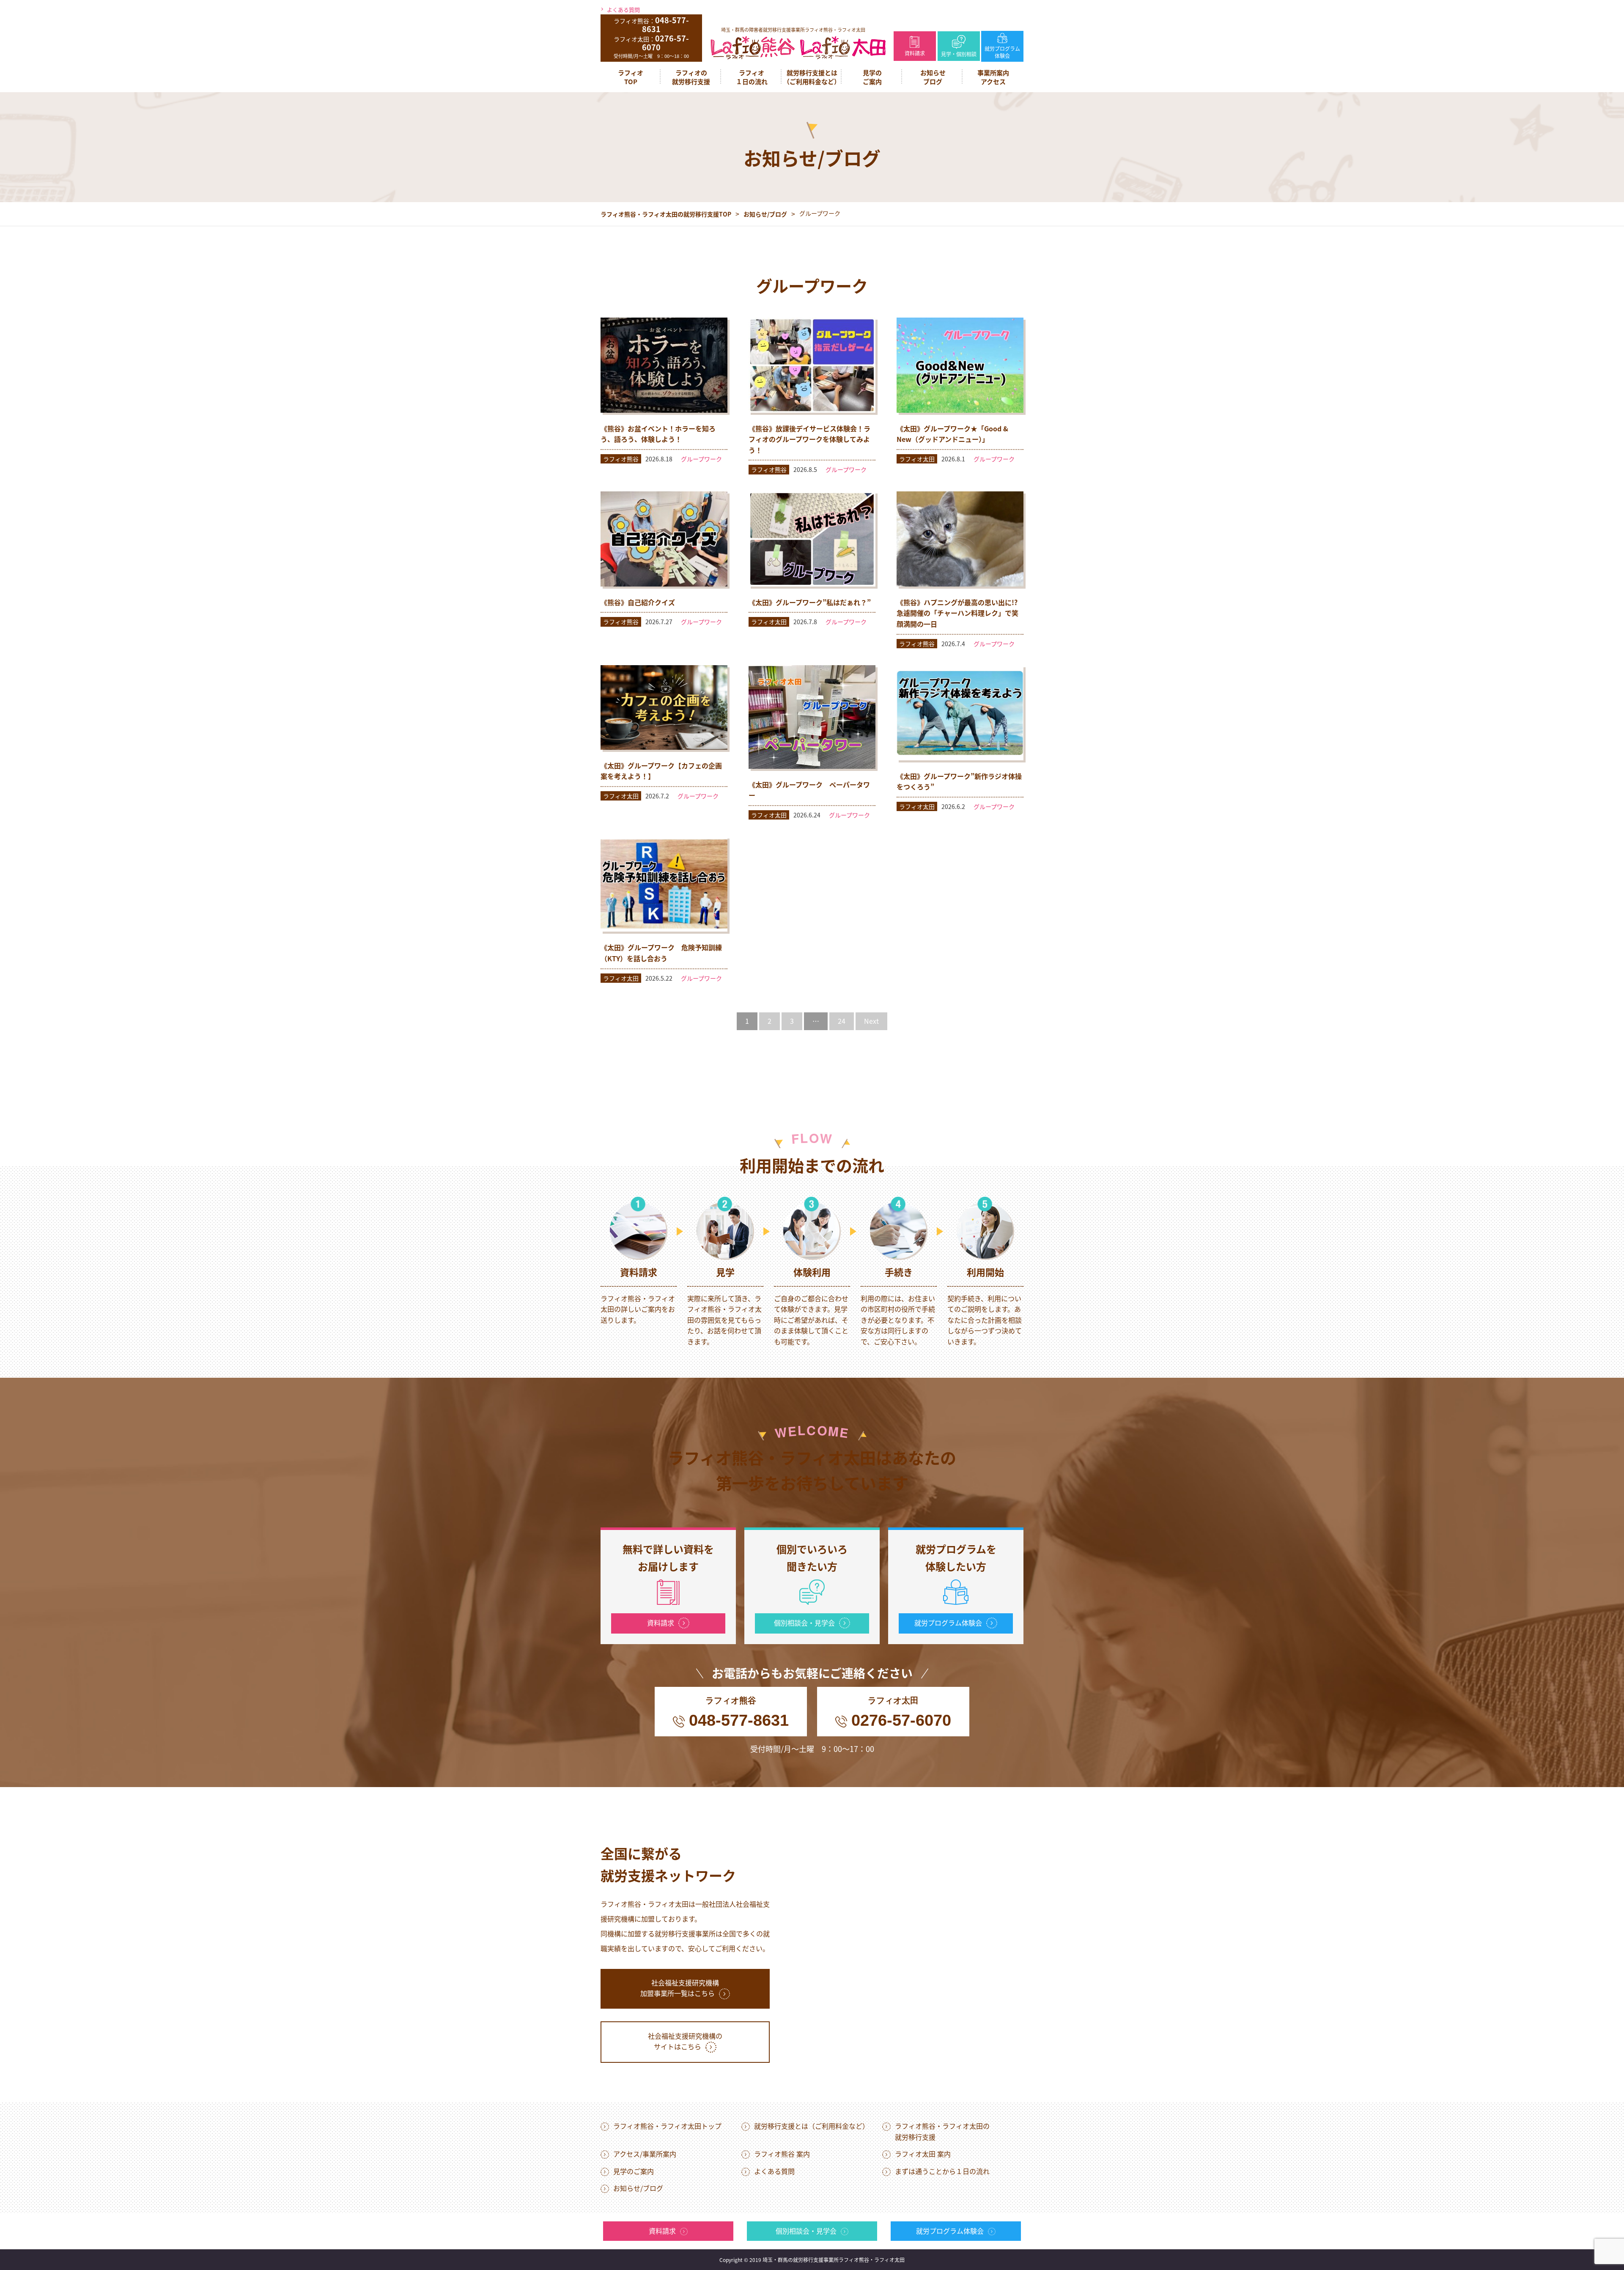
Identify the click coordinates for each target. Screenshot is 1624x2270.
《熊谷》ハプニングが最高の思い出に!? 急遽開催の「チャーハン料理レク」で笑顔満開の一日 (957, 613)
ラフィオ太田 (917, 459)
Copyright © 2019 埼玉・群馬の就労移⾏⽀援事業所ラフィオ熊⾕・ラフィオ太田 (812, 2260)
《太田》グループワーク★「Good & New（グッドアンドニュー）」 (952, 434)
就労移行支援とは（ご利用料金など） (812, 77)
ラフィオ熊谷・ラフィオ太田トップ (667, 2126)
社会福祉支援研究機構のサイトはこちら (685, 2041)
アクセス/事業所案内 (645, 2154)
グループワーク (701, 459)
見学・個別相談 (959, 54)
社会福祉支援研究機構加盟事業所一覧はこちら (680, 1988)
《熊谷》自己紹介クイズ (638, 602)
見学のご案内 (872, 77)
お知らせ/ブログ (765, 214)
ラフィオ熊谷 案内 (782, 2154)
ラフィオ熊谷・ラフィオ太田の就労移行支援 (942, 2131)
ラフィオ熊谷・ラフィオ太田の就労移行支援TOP (666, 214)
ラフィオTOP (631, 77)
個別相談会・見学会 (804, 1623)
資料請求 (915, 53)
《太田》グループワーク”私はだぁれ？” (810, 602)
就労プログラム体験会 (1002, 52)
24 (842, 1021)
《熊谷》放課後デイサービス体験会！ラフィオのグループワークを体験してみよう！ (809, 439)
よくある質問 (623, 10)
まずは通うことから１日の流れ (942, 2171)
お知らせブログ (933, 77)
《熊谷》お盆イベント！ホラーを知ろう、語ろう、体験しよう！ (658, 434)
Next (871, 1021)
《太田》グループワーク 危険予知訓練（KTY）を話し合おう (661, 953)
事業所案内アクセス (993, 77)
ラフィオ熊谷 (621, 459)
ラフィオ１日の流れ (752, 77)
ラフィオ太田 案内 (923, 2154)
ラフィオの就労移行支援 (691, 77)
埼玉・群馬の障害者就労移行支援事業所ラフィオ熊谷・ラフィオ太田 (793, 30)
